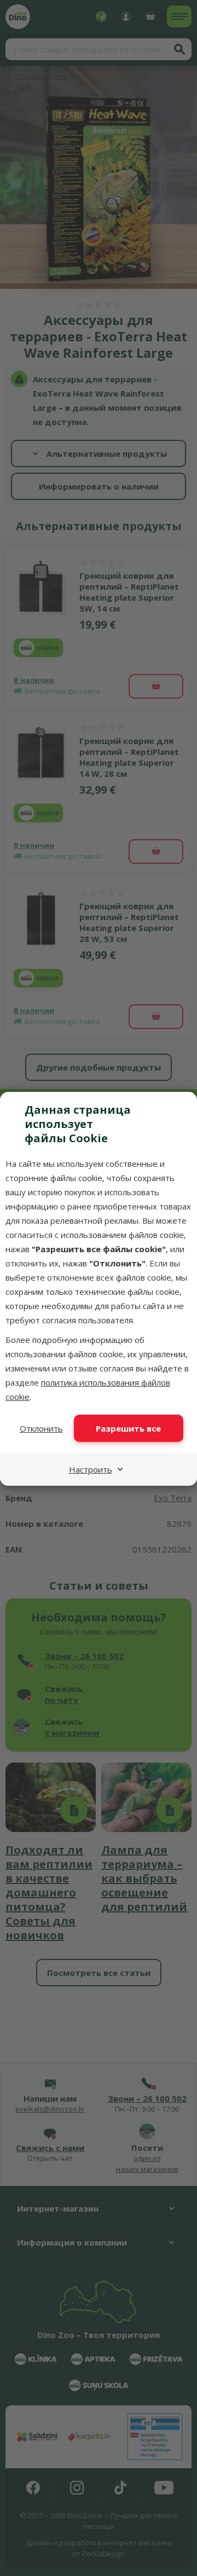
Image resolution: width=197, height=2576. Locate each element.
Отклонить (41, 1428)
